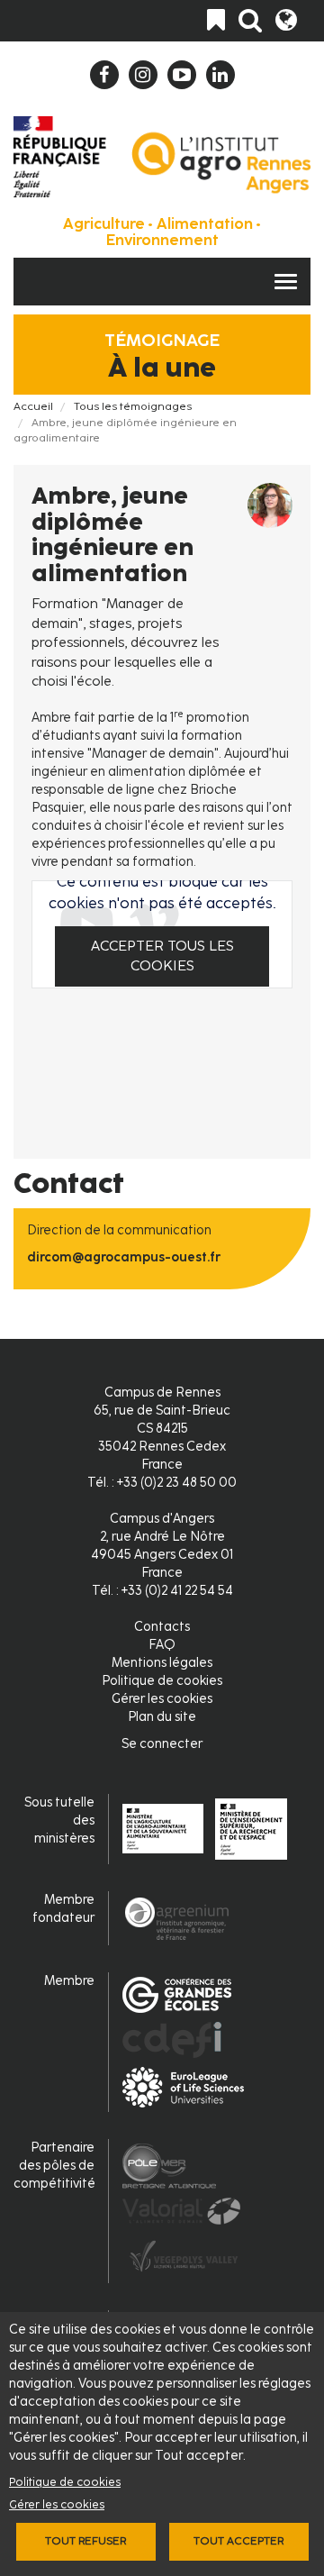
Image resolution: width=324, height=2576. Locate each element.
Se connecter (162, 1744)
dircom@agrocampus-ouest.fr (124, 1257)
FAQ (162, 1645)
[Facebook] (104, 75)
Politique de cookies (65, 2482)
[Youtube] (182, 75)
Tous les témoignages (133, 406)
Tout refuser (85, 2541)
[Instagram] (143, 75)
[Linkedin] (220, 75)
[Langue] (286, 21)
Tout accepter (238, 2541)
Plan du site (162, 1717)
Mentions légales (162, 1663)
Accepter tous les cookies (162, 956)
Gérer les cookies (57, 2504)
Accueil (33, 406)
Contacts (162, 1627)
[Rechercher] (250, 21)
